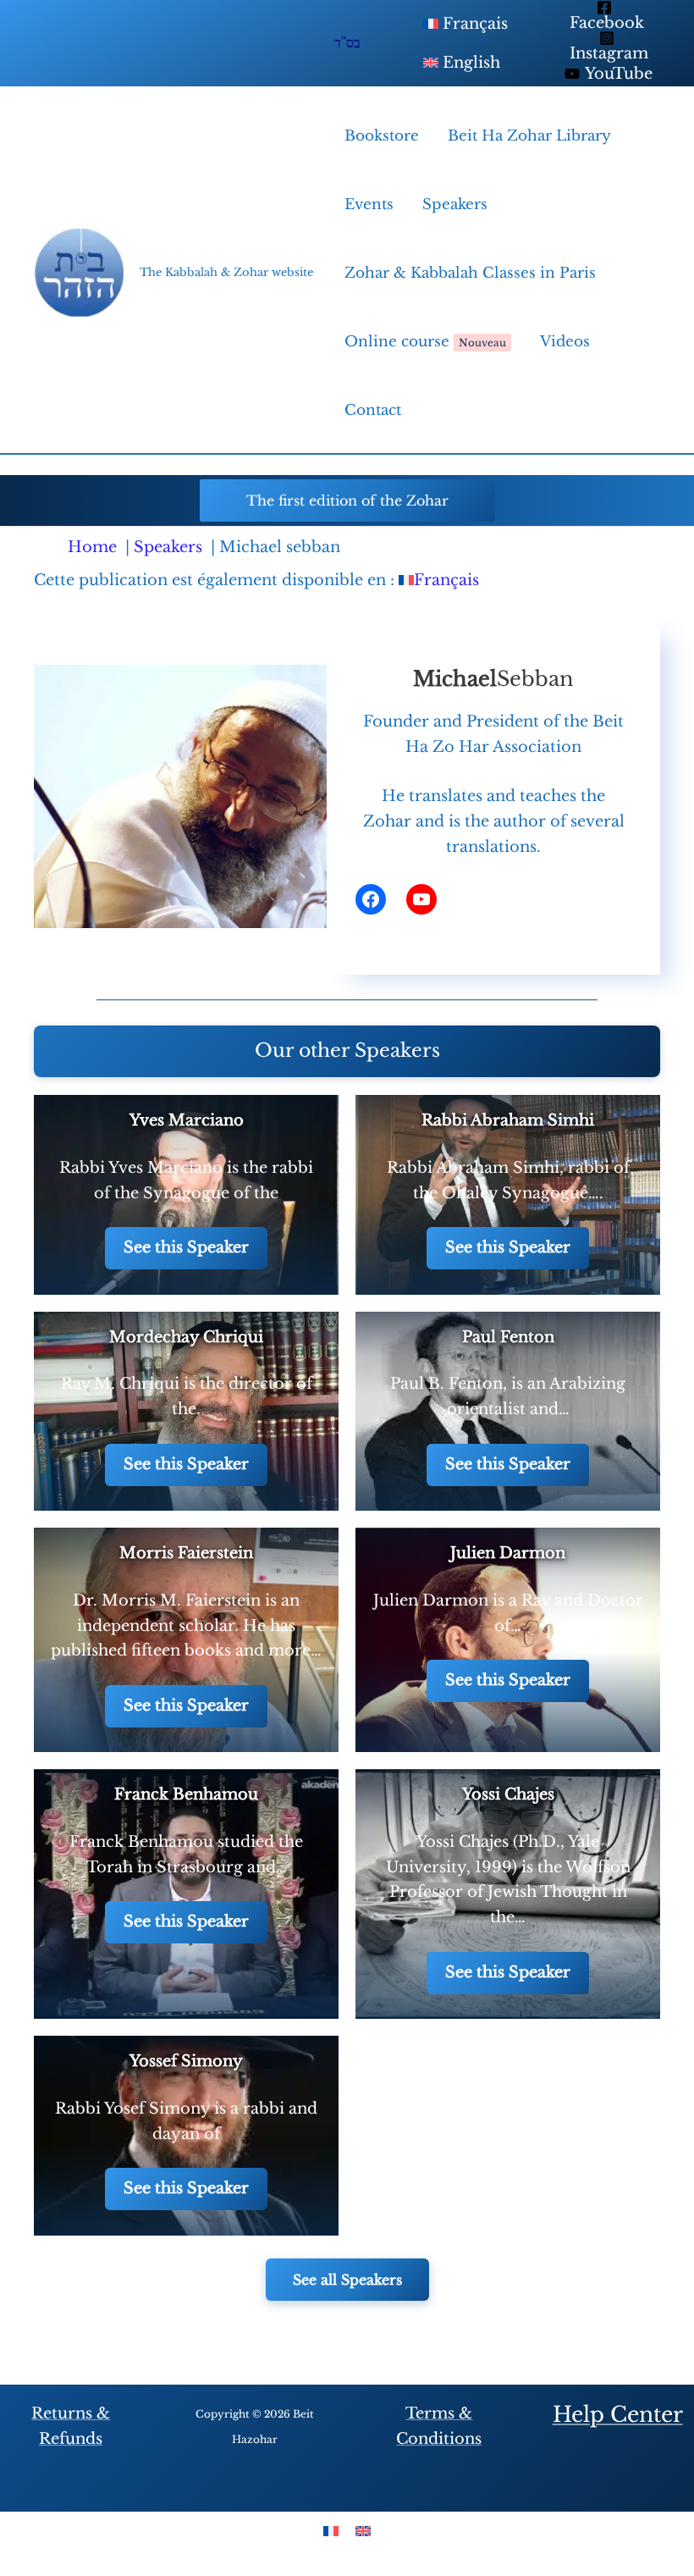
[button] (347, 500)
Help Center (618, 2415)
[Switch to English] (363, 2531)
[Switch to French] (331, 2531)
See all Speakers (347, 2280)
